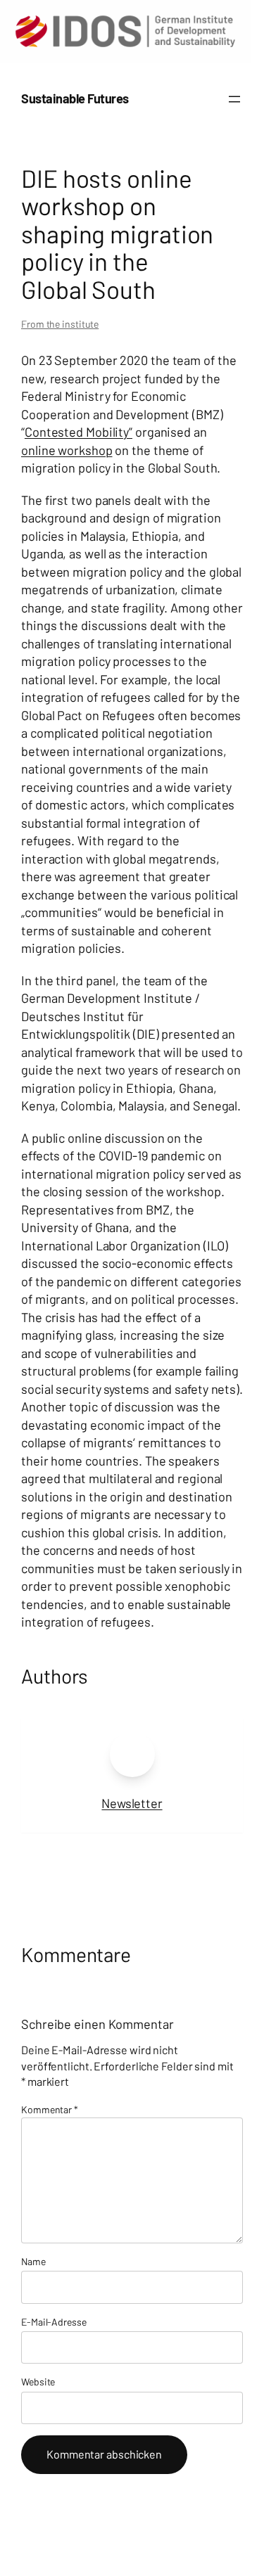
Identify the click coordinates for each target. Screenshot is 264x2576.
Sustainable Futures (75, 98)
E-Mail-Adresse (54, 2322)
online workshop (67, 450)
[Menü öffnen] (234, 99)
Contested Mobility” (78, 432)
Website (38, 2382)
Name (33, 2261)
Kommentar (50, 2109)
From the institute (60, 324)
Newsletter (132, 1803)
